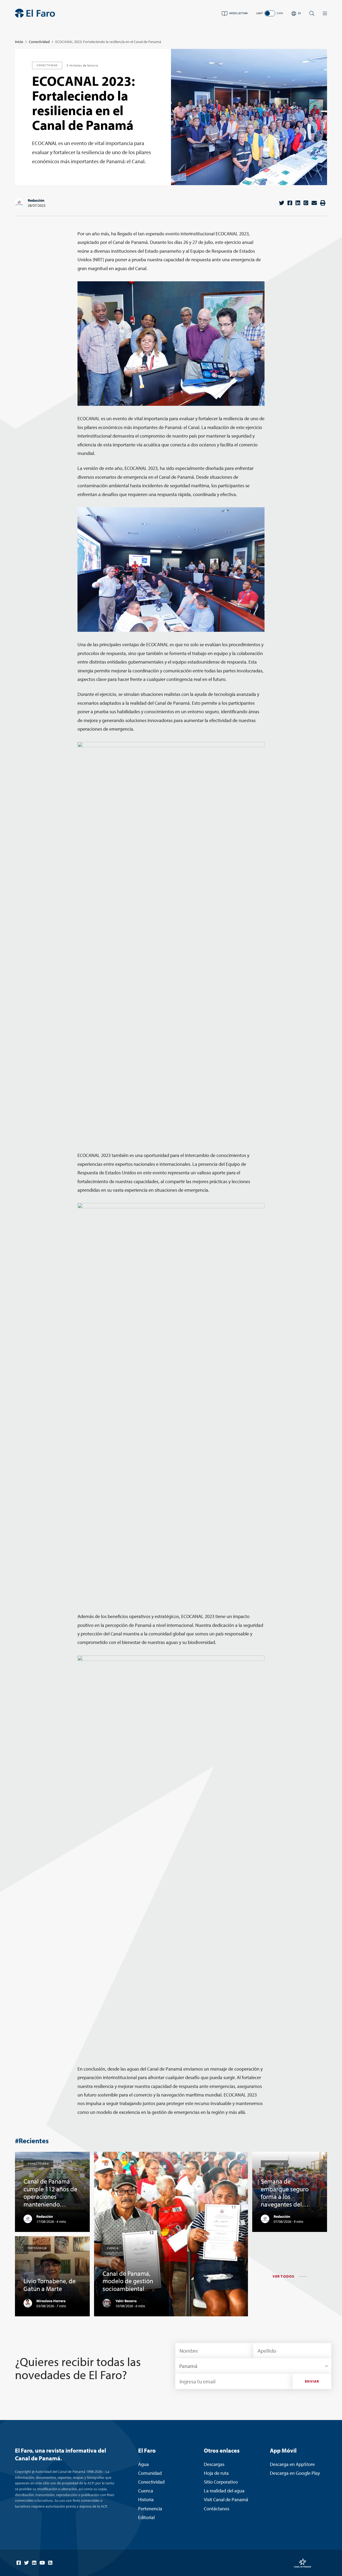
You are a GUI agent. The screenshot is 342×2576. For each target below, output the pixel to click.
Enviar (312, 2381)
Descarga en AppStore (292, 2464)
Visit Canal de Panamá (226, 2499)
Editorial (146, 2517)
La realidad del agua (224, 2491)
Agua (143, 2464)
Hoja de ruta (216, 2473)
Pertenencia (150, 2509)
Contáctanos (217, 2509)
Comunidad (150, 2473)
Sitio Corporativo (221, 2482)
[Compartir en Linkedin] (298, 203)
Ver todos (283, 2276)
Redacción (36, 200)
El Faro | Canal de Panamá (35, 13)
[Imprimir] (323, 203)
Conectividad (39, 42)
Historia (146, 2499)
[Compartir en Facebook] (290, 203)
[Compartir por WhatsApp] (306, 203)
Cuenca (146, 2491)
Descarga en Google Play (295, 2473)
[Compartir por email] (314, 203)
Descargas (214, 2464)
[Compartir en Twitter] (282, 203)
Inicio (19, 42)
